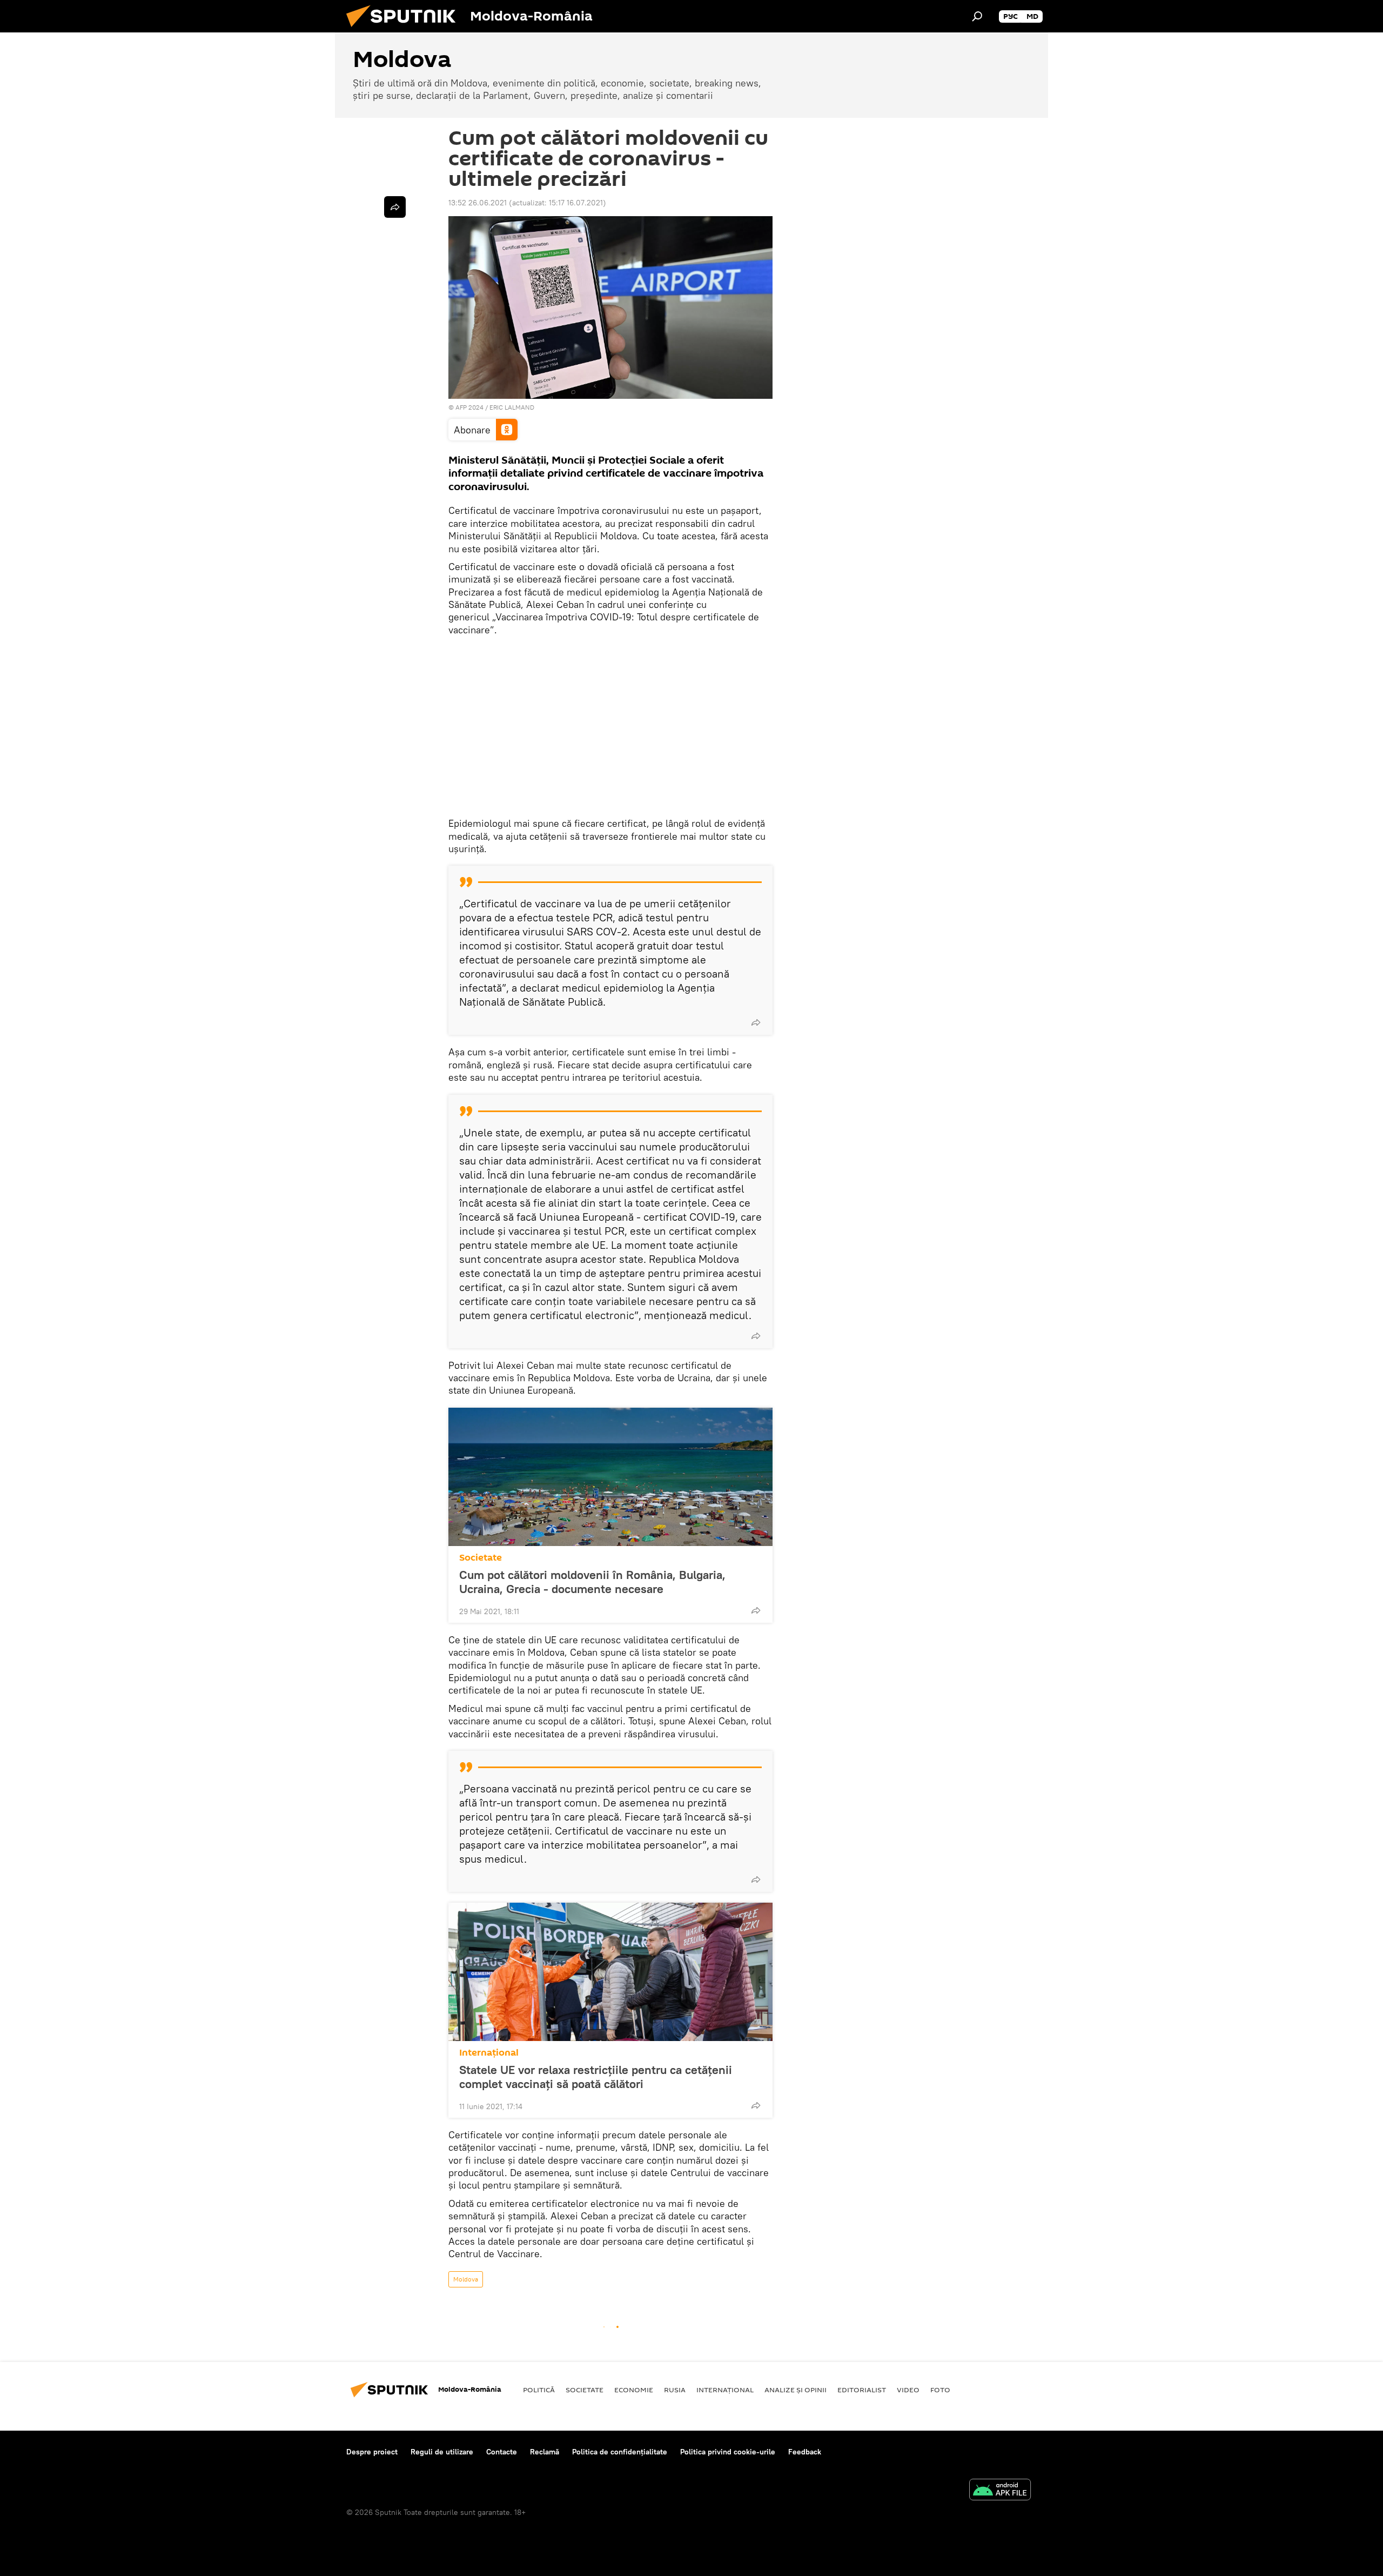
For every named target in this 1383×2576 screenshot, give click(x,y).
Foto (940, 2390)
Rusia (675, 2390)
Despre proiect (372, 2452)
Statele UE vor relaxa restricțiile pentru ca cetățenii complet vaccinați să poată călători (596, 2077)
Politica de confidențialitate (620, 2452)
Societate (481, 1558)
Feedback (805, 2452)
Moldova (466, 2279)
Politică (539, 2390)
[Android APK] (1000, 2491)
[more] (756, 1022)
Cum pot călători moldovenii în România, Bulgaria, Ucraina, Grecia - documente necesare (592, 1582)
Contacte (502, 2452)
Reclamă (545, 2452)
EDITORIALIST (862, 2390)
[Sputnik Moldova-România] (405, 30)
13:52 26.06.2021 (478, 203)
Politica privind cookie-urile (728, 2452)
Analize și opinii (795, 2390)
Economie (634, 2390)
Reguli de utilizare (442, 2452)
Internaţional (489, 2053)
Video (908, 2390)
